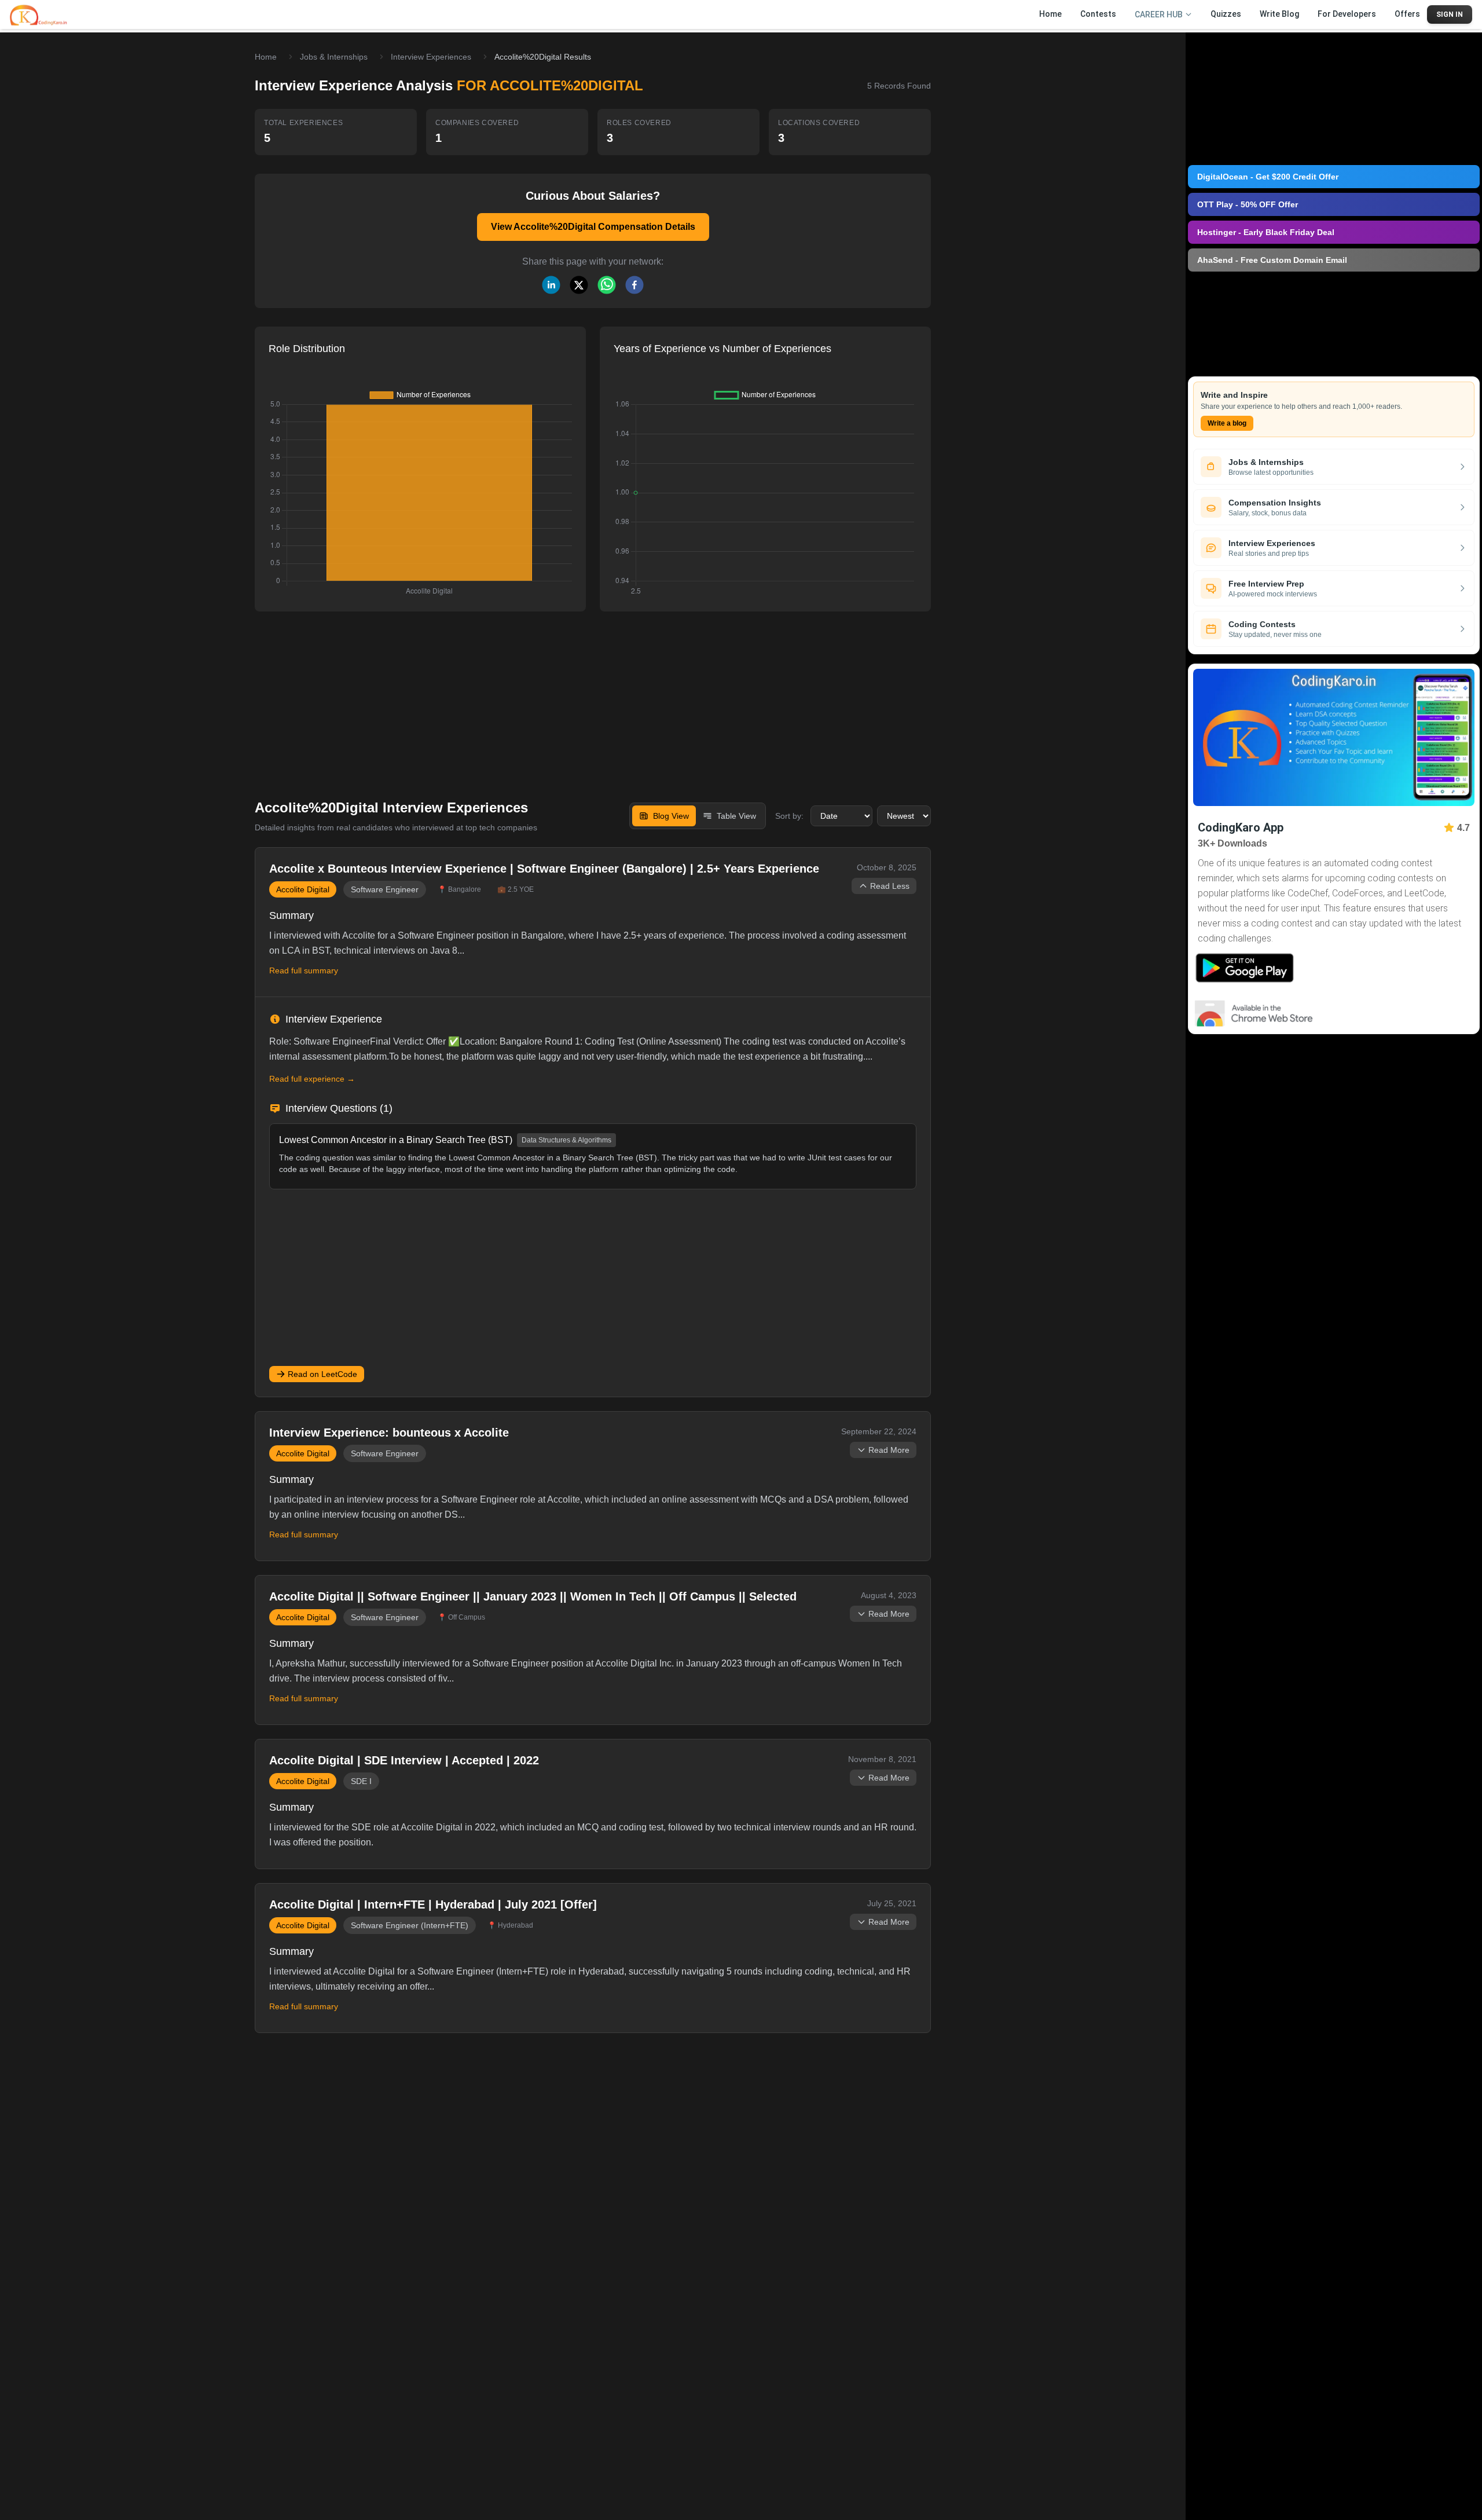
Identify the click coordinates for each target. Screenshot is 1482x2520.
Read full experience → (312, 1079)
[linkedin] (551, 285)
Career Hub (1159, 14)
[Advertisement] (593, 697)
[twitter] (579, 285)
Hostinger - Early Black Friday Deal (1266, 232)
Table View (736, 816)
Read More (889, 1450)
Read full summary (304, 970)
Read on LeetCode (322, 1374)
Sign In (1450, 14)
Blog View (671, 816)
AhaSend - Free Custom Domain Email (1272, 260)
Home (266, 57)
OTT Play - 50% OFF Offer (1248, 204)
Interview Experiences (431, 57)
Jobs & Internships (334, 57)
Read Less (890, 886)
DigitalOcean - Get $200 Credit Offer (1268, 177)
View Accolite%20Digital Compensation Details (593, 227)
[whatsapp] (607, 285)
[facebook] (634, 285)
